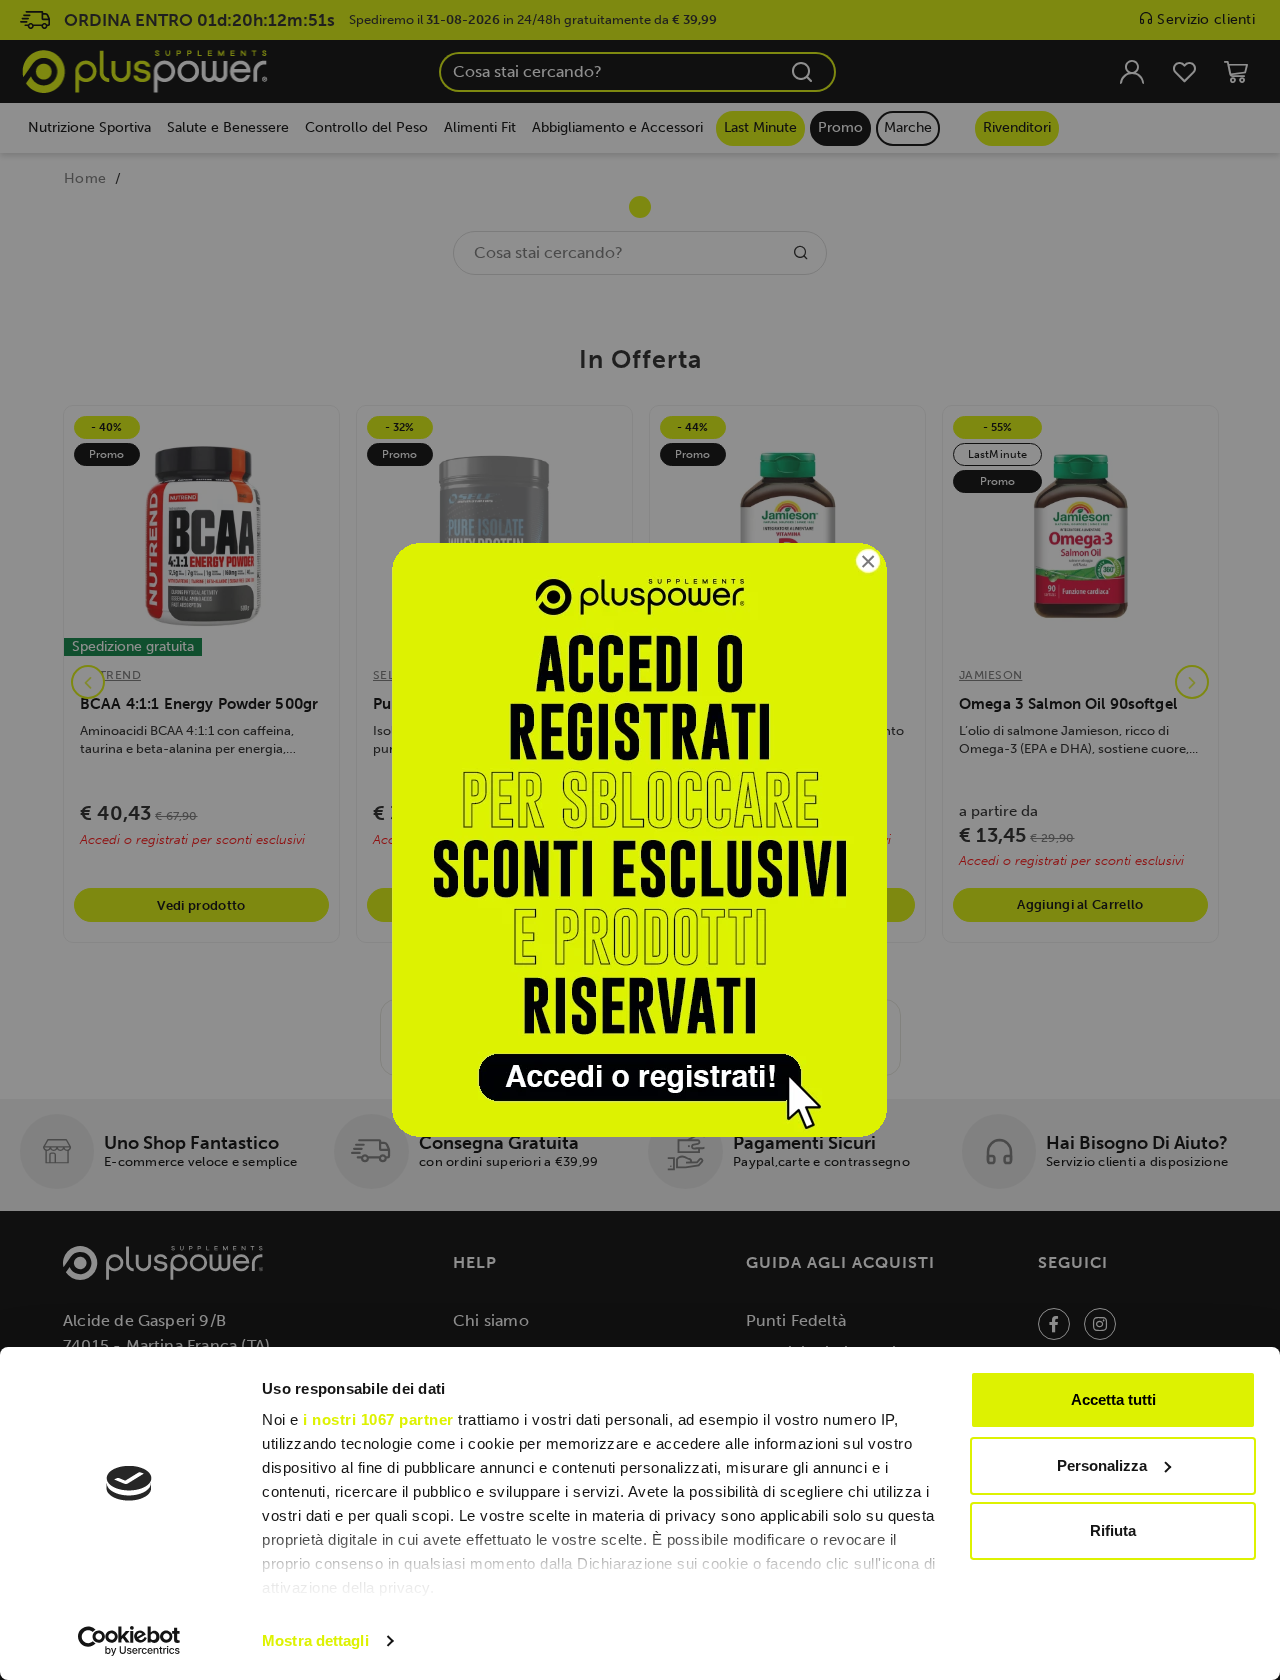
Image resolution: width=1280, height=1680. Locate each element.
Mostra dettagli (315, 1640)
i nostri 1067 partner (378, 1419)
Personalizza (1102, 1465)
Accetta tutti (1113, 1399)
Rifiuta (1113, 1530)
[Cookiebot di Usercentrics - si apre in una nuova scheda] (129, 1641)
